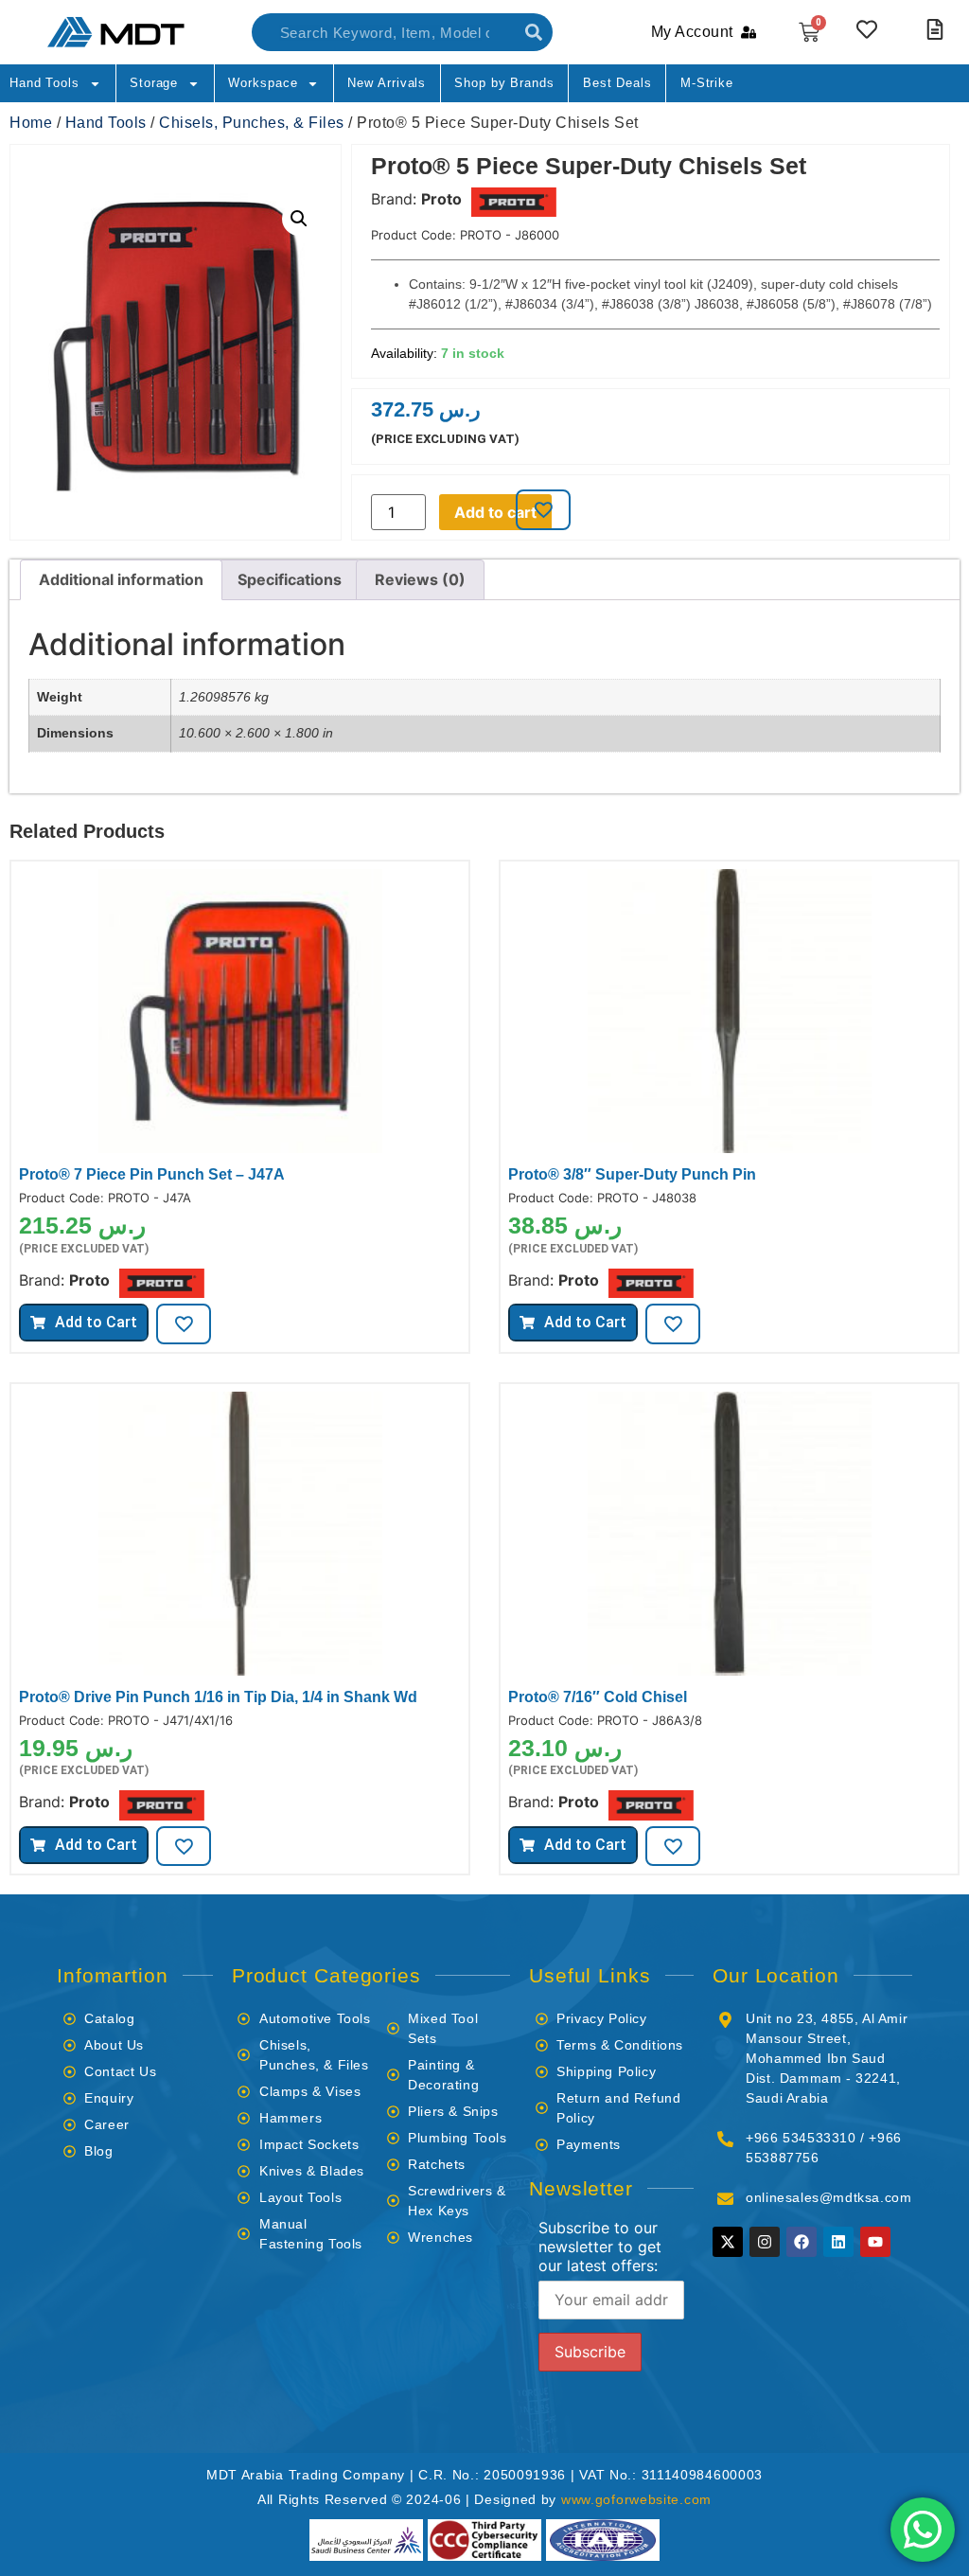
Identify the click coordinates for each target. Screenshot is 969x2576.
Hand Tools (44, 83)
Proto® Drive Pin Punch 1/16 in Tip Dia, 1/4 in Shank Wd (218, 1697)
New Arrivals (387, 83)
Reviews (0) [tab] (420, 579)
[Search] (534, 32)
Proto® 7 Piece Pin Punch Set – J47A (152, 1174)
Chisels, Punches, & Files (252, 123)
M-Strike (707, 83)
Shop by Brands (504, 83)
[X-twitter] (728, 2242)
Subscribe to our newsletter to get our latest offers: (600, 2247)
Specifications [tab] (290, 579)
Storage (154, 83)
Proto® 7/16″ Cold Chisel (598, 1697)
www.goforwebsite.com (636, 2499)
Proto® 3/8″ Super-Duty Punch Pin (632, 1174)
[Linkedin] (838, 2242)
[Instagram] (765, 2242)
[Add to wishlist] (543, 509)
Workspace (263, 83)
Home (31, 123)
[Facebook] (802, 2242)
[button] (299, 219)
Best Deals (617, 83)
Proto (441, 199)
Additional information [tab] (121, 579)
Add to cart (495, 512)
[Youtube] (875, 2242)
